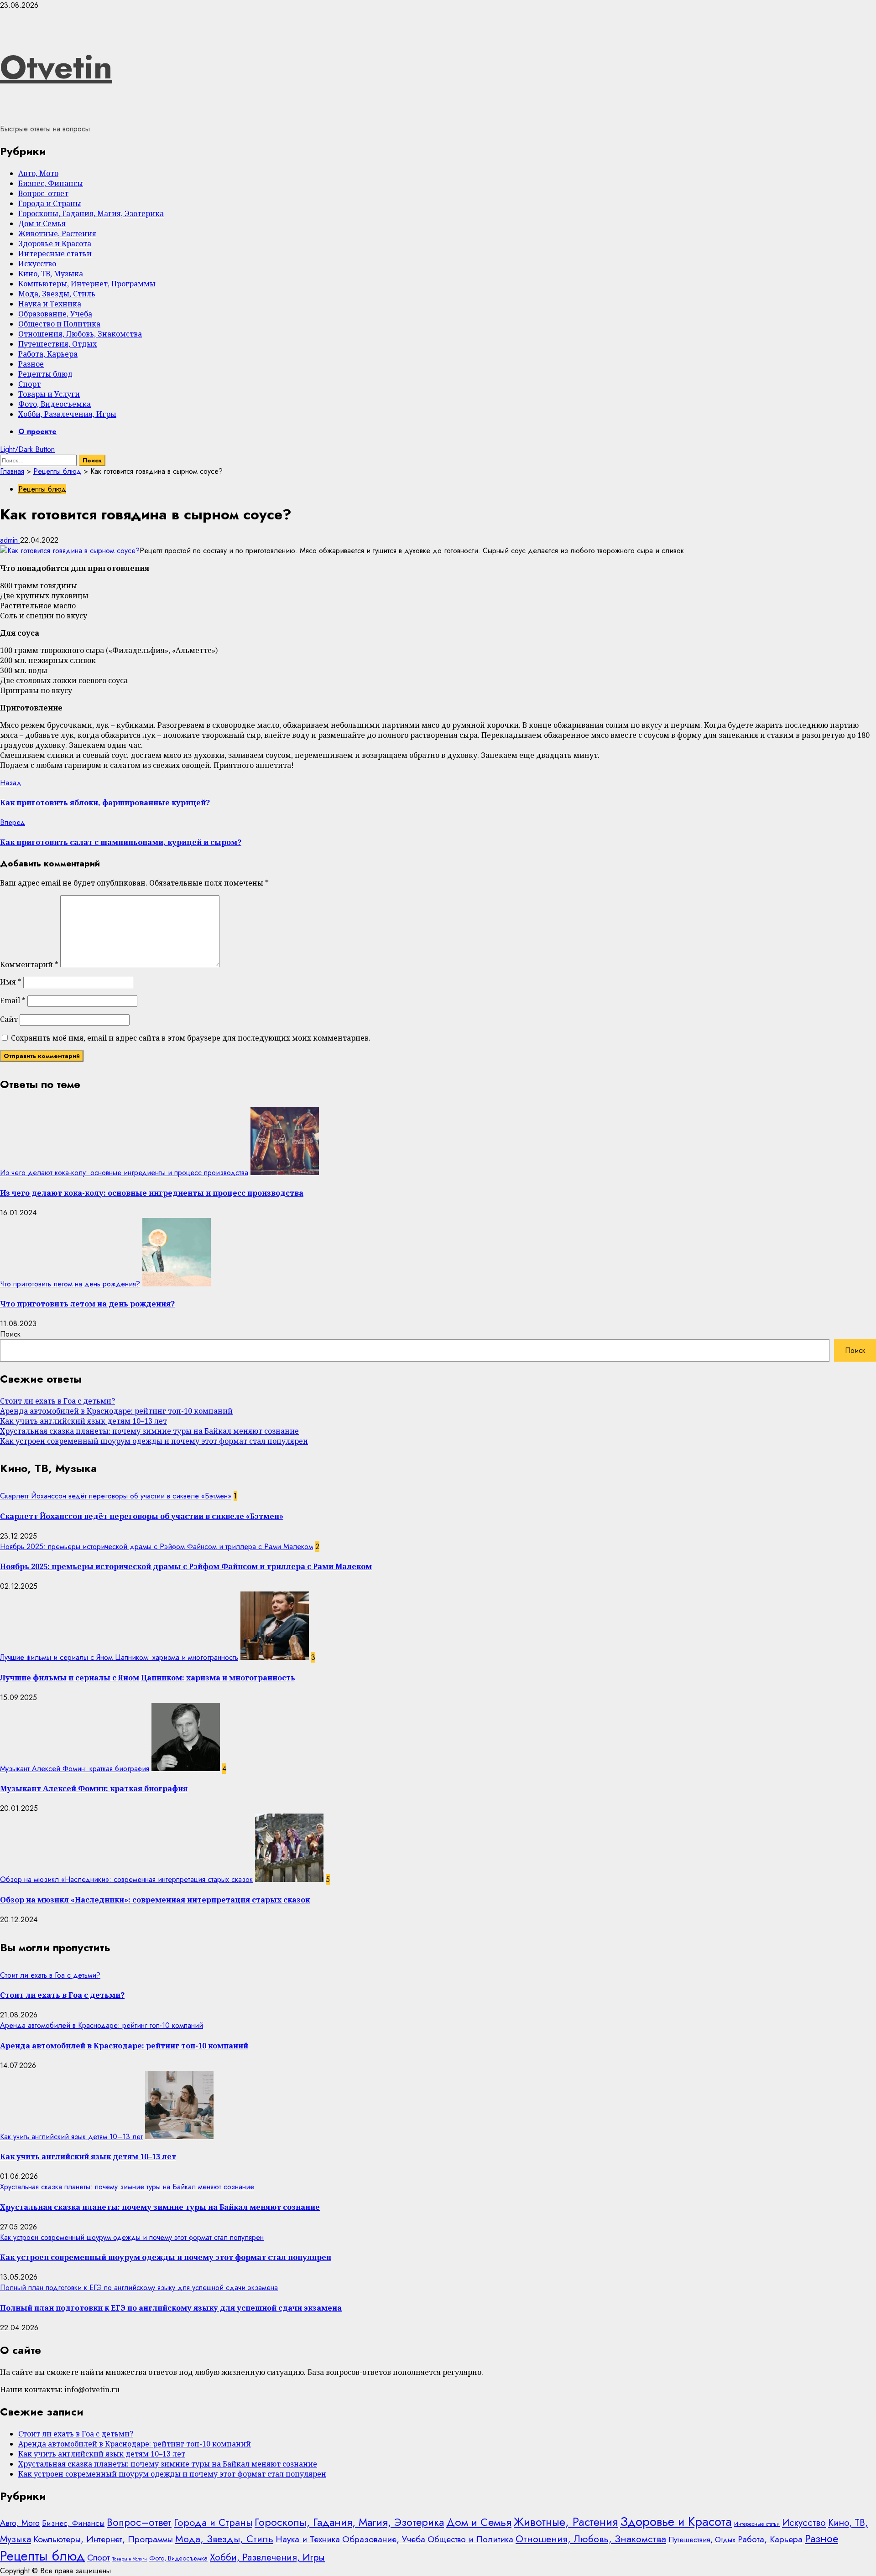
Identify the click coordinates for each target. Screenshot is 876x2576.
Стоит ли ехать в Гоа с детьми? (57, 1401)
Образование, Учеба (55, 314)
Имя (11, 982)
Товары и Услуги (49, 394)
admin (10, 540)
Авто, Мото (38, 173)
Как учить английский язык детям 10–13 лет (83, 1421)
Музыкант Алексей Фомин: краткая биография (75, 1769)
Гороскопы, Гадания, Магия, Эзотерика (91, 213)
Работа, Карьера (48, 354)
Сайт (9, 1019)
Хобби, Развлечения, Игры (67, 414)
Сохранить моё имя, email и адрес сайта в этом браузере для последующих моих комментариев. (191, 1038)
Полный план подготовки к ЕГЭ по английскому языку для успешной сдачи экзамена (139, 2288)
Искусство (37, 264)
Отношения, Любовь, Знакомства (80, 334)
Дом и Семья (42, 223)
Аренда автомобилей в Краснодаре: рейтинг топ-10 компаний (116, 1411)
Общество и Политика (59, 324)
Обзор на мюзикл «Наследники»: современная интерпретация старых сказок (126, 1879)
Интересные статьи (55, 254)
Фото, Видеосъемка (55, 404)
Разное (31, 364)
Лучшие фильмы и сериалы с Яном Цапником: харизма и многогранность (119, 1657)
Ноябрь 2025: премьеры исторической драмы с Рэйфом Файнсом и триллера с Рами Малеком (156, 1547)
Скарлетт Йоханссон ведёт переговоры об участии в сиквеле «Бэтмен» (116, 1496)
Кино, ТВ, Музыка (51, 274)
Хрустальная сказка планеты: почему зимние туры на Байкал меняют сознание (149, 1431)
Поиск (10, 1334)
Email (13, 1000)
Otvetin (56, 67)
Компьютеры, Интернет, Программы (87, 284)
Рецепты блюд (45, 374)
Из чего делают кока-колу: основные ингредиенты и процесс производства (124, 1173)
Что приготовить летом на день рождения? (70, 1284)
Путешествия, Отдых (57, 344)
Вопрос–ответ (43, 193)
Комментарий (29, 964)
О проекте (37, 432)
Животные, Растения (57, 233)
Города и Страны (50, 203)
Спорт (29, 384)
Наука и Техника (50, 304)
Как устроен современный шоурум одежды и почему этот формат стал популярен (154, 1441)
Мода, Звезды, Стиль (57, 294)
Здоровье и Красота (55, 244)
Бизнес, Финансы (51, 183)
